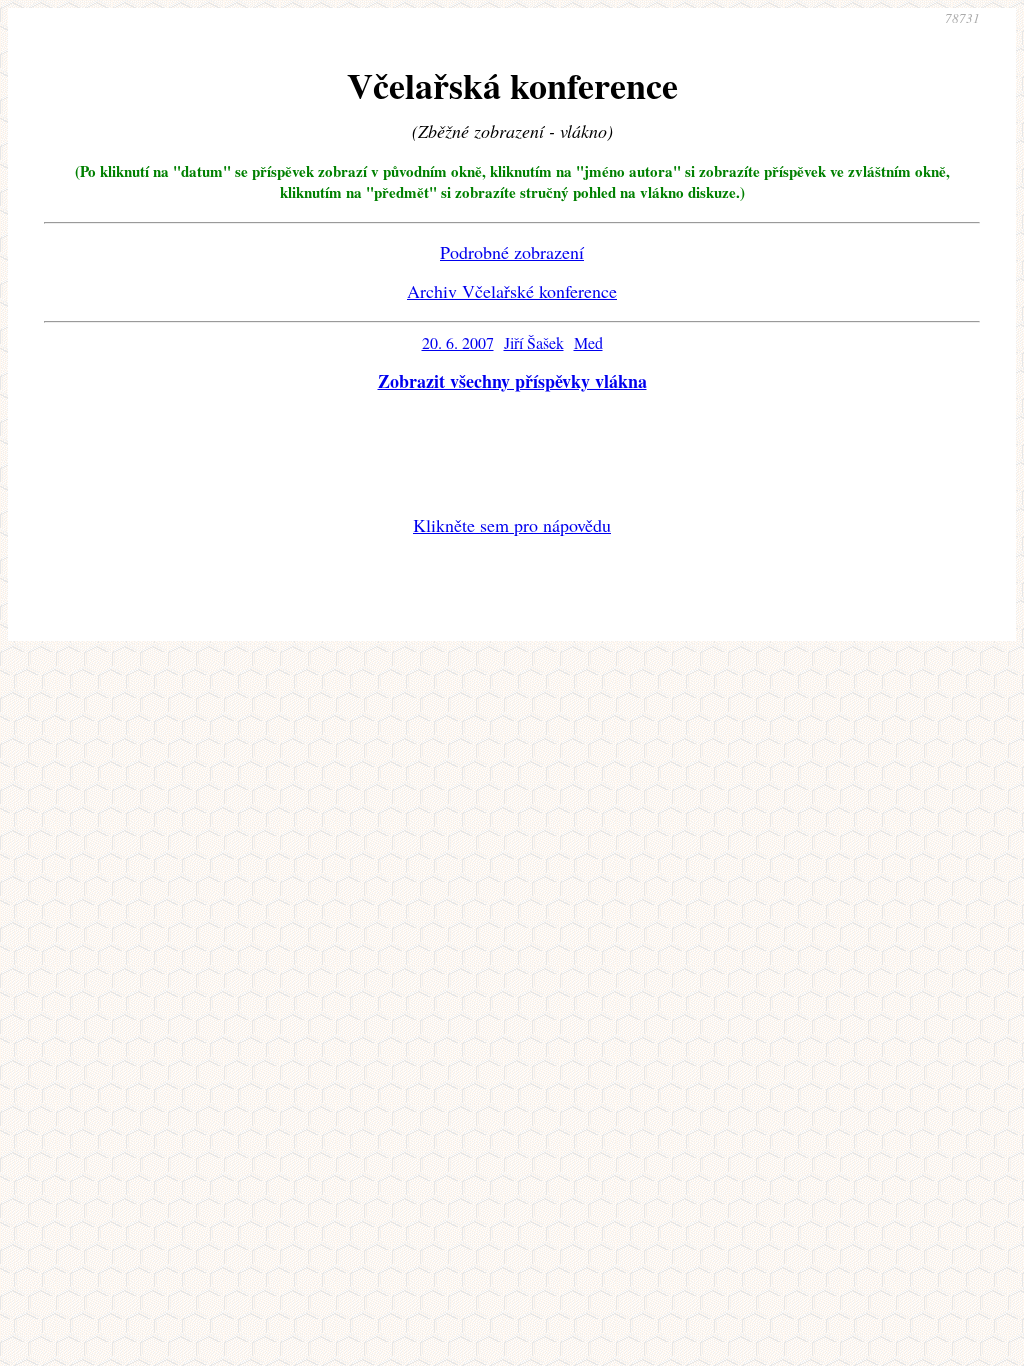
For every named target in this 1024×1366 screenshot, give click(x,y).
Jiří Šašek (534, 342)
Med (588, 342)
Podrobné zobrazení (512, 252)
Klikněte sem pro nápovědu (512, 525)
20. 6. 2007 (458, 342)
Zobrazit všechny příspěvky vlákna (512, 381)
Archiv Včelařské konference (512, 291)
